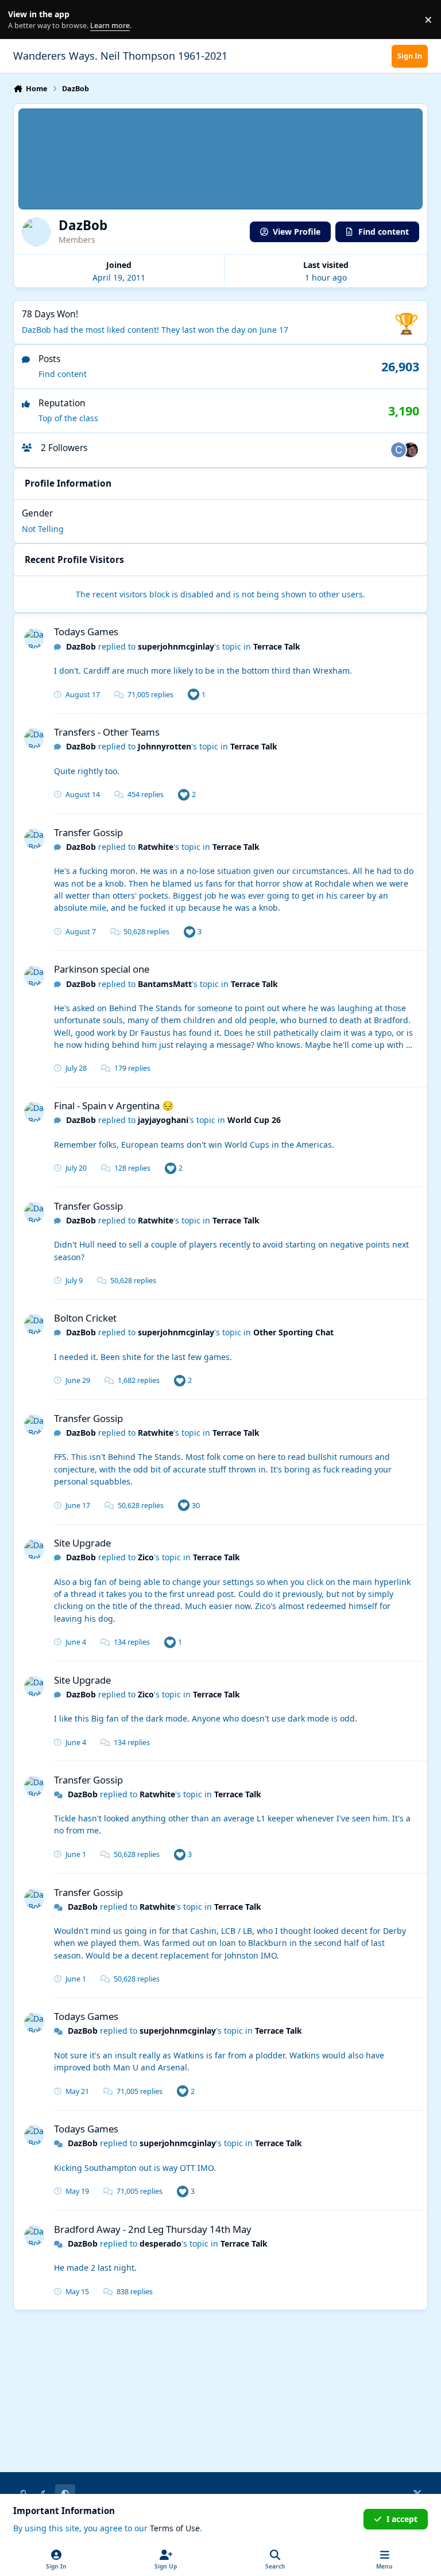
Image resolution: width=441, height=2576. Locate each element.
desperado (160, 2243)
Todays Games (86, 632)
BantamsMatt (165, 984)
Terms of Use (175, 2528)
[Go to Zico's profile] (411, 450)
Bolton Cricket (85, 1318)
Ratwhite (156, 847)
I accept (402, 2519)
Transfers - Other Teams (107, 732)
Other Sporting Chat (293, 1332)
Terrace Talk (277, 646)
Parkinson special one (102, 969)
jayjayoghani (163, 1120)
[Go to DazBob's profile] (34, 638)
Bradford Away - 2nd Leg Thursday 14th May (153, 2229)
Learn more (22, 20)
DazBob (81, 646)
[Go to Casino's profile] (399, 450)
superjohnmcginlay (176, 646)
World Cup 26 (254, 1120)
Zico (146, 1557)
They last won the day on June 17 (225, 330)
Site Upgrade (82, 1543)
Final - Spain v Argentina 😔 (114, 1106)
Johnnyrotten (165, 746)
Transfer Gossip (88, 832)
